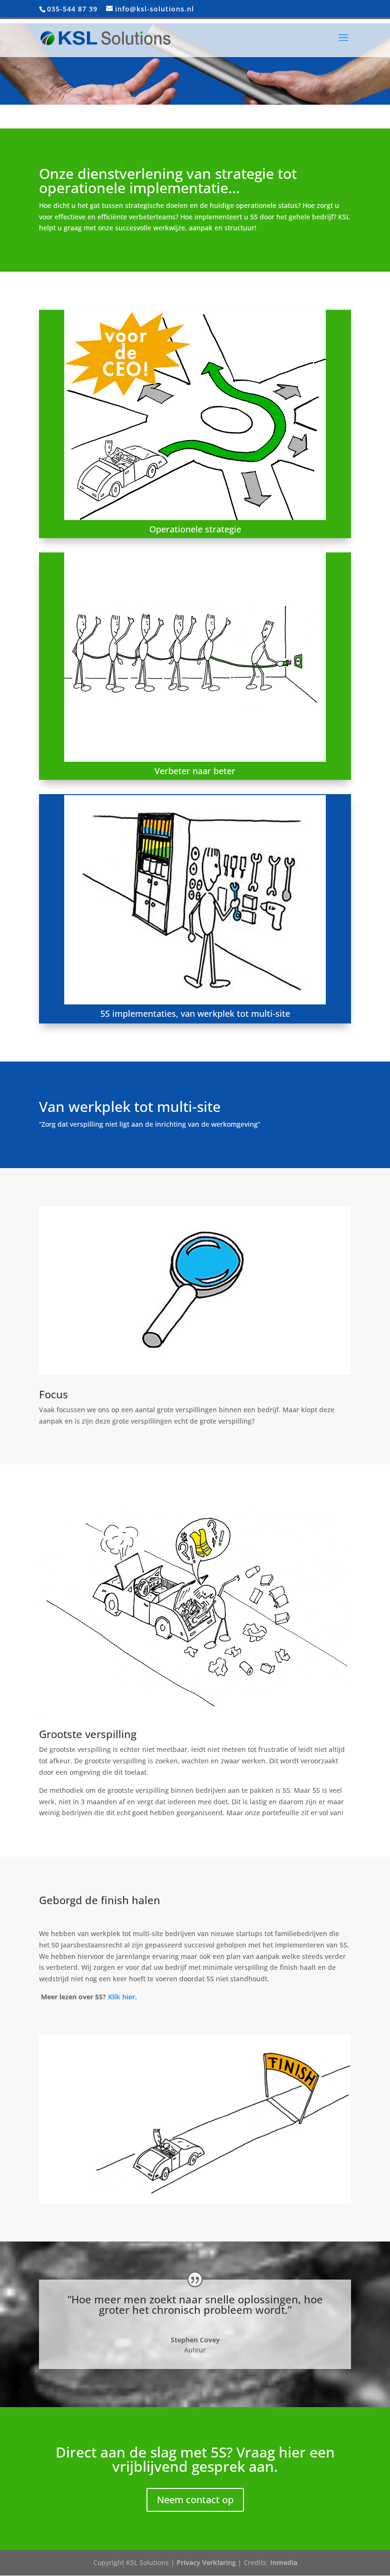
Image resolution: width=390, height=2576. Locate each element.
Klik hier (122, 1997)
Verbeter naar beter (195, 771)
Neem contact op (195, 2500)
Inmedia (284, 2562)
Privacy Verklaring (206, 2562)
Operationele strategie (195, 529)
